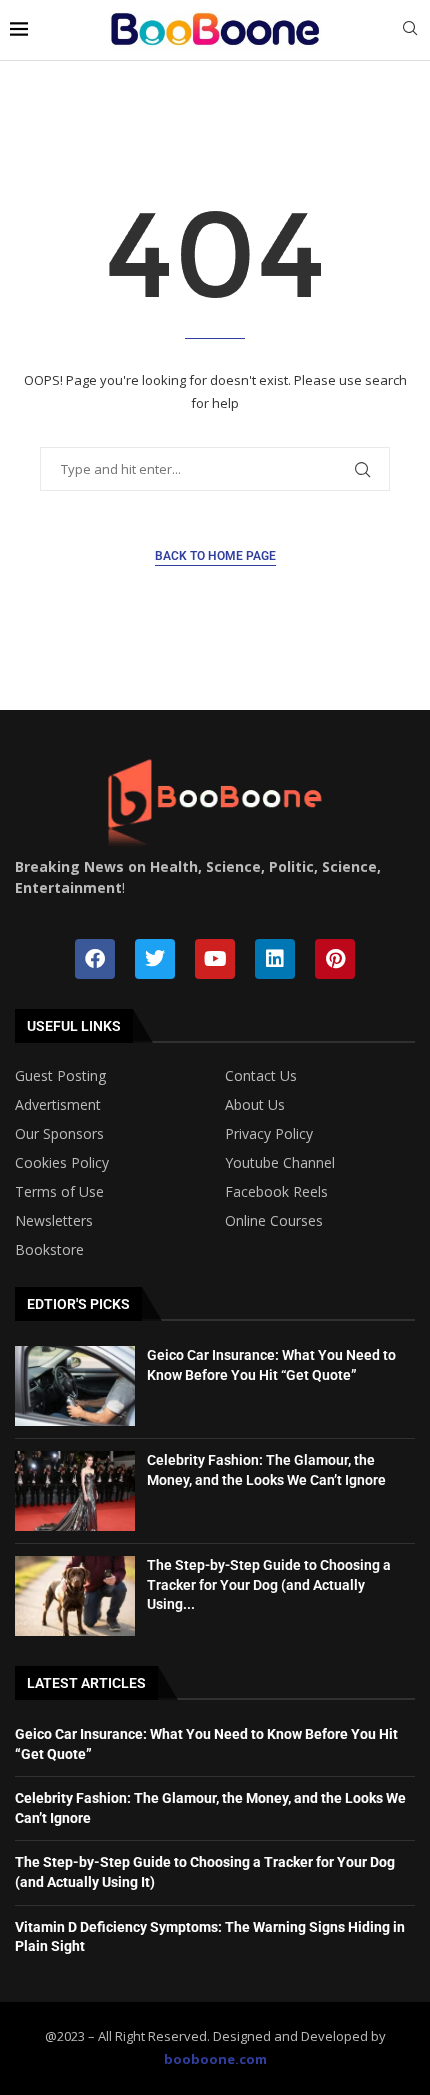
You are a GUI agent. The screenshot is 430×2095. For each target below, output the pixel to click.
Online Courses (274, 1221)
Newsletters (54, 1221)
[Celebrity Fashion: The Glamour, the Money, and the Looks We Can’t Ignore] (75, 1491)
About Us (255, 1105)
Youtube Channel (280, 1163)
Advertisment (58, 1105)
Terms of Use (59, 1192)
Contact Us (261, 1076)
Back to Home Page (215, 556)
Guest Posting (60, 1076)
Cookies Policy (62, 1163)
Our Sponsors (59, 1134)
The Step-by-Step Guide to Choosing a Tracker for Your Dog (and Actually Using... (269, 1584)
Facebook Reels (276, 1192)
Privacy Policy (269, 1134)
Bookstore (49, 1250)
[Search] (410, 30)
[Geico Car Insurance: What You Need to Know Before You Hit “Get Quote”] (75, 1386)
